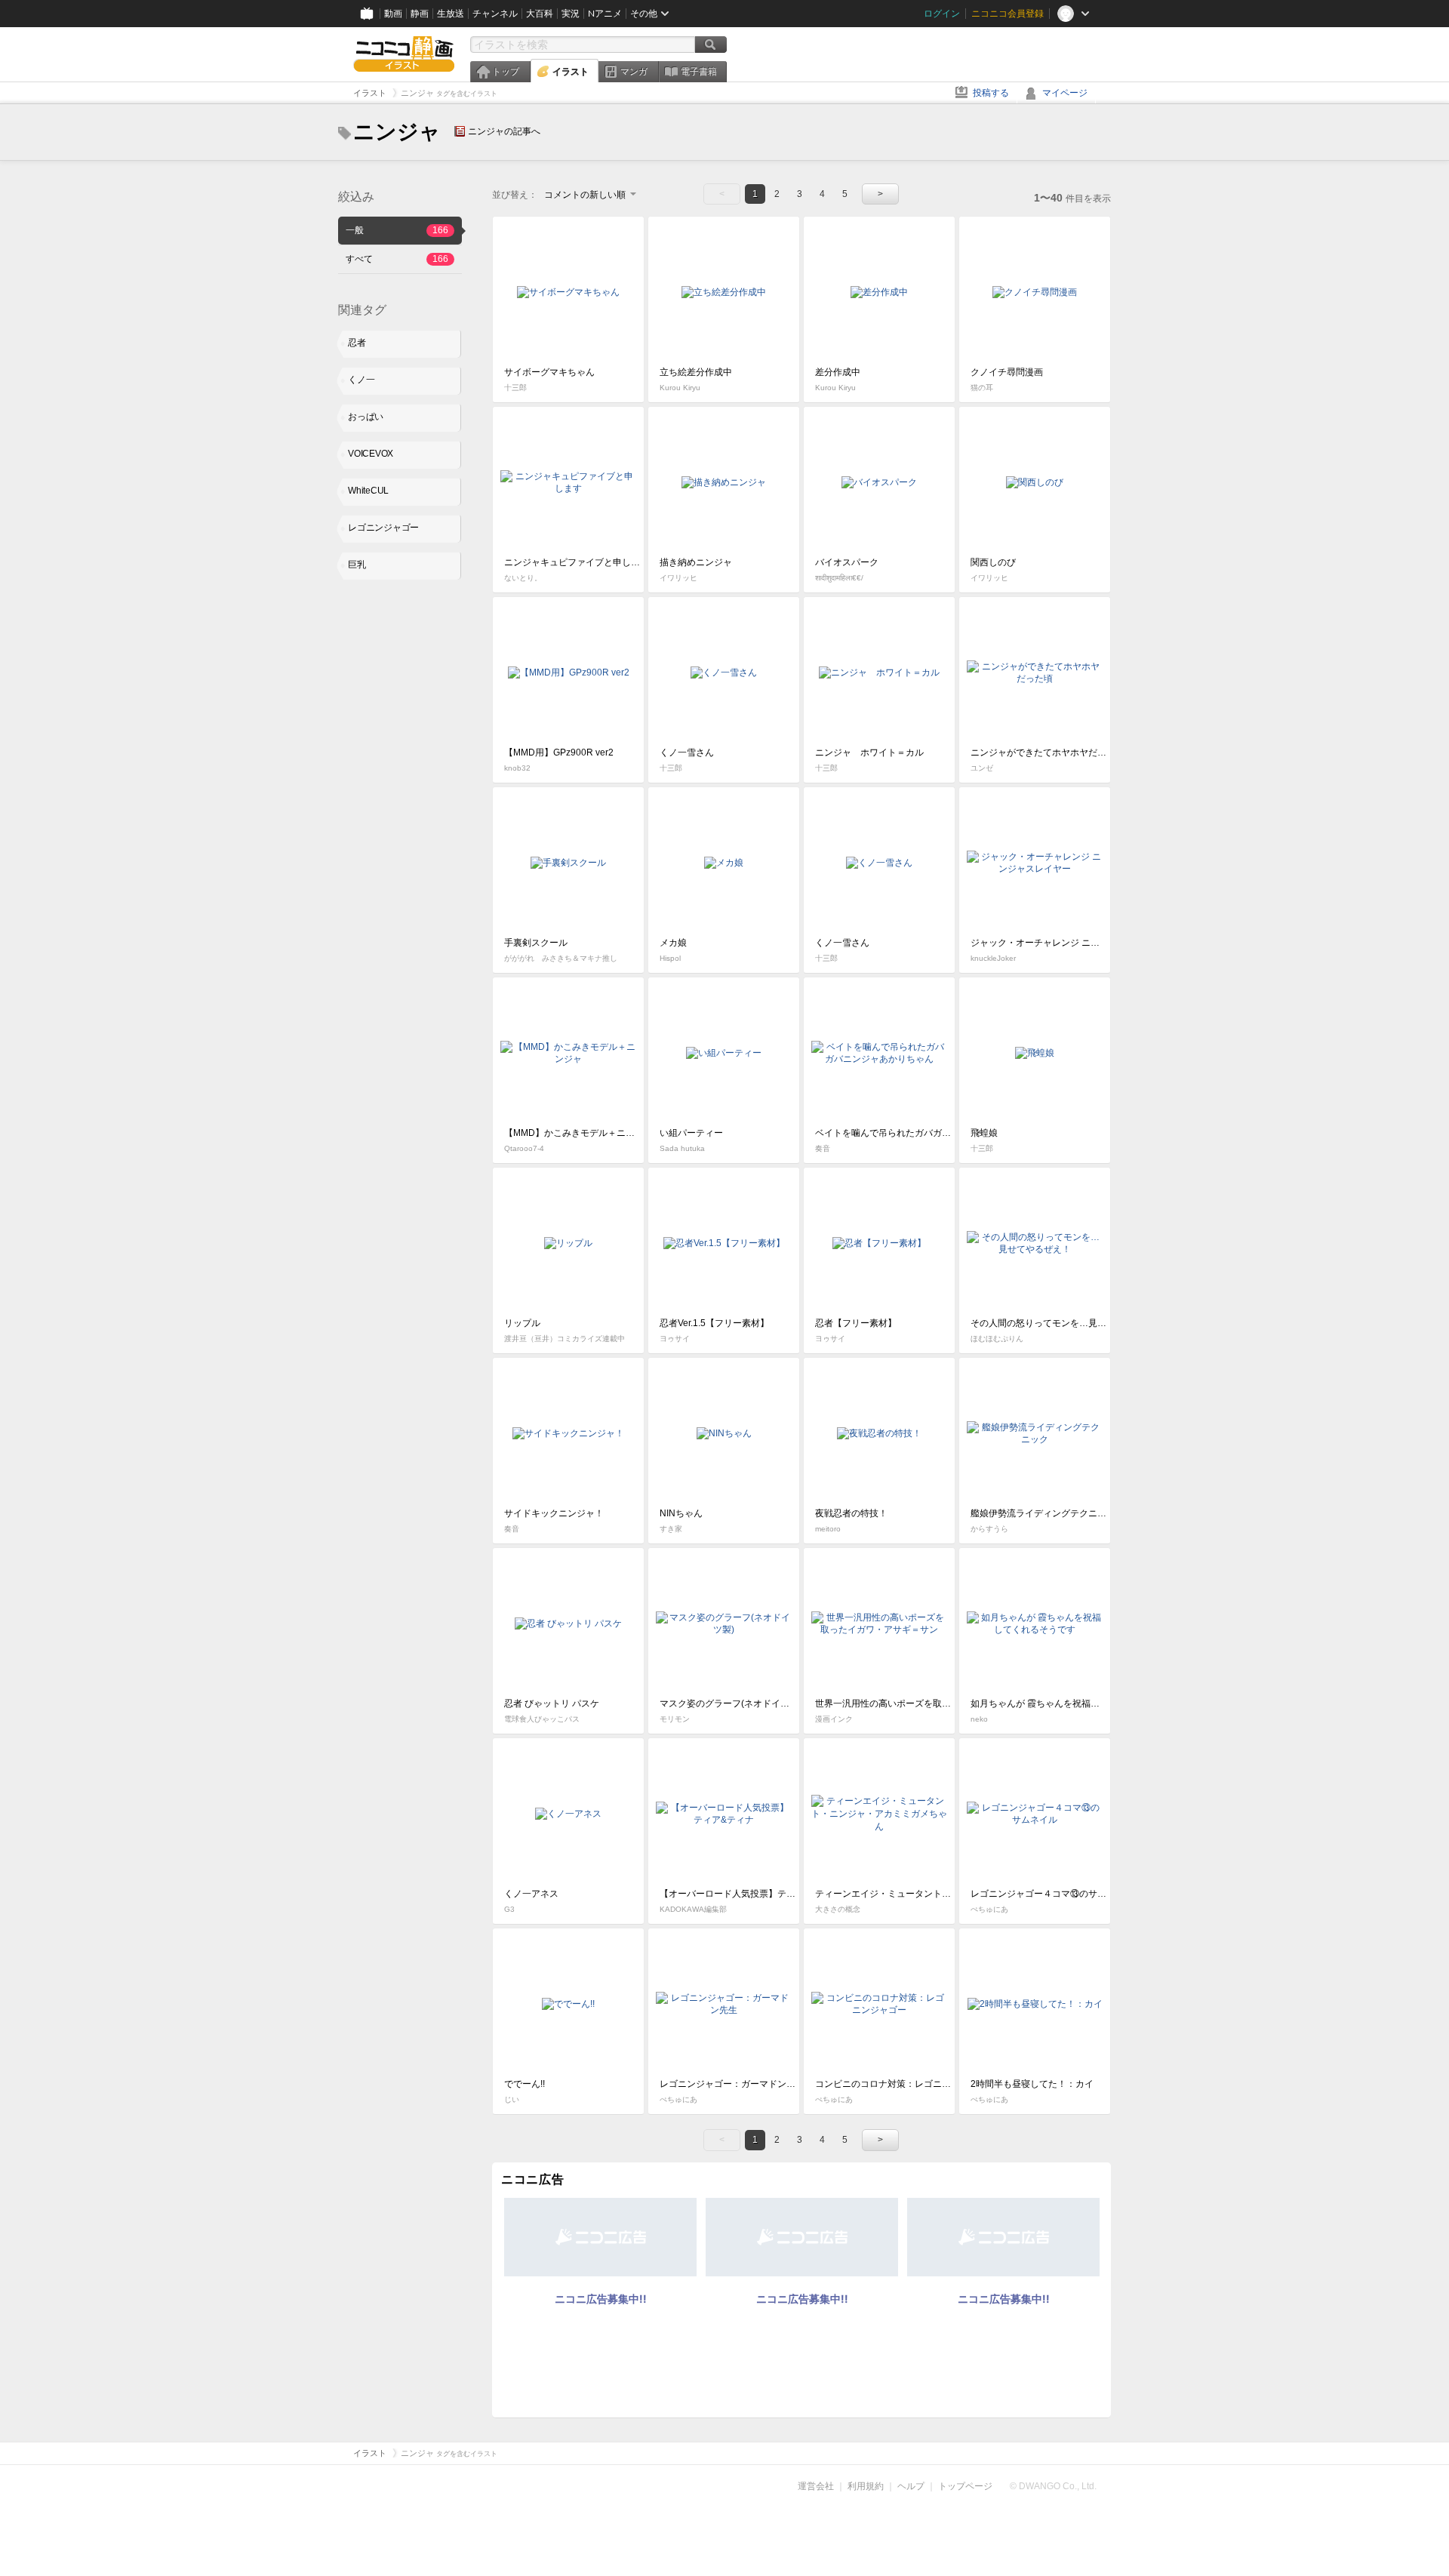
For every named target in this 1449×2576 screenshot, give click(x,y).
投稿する (991, 93)
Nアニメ (605, 14)
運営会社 (816, 2486)
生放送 (451, 14)
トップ (506, 72)
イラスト (571, 72)
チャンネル (495, 14)
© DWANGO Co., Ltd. (1053, 2486)
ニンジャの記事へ (504, 131)
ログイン (942, 14)
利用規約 (866, 2486)
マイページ (1065, 93)
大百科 (540, 14)
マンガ (634, 72)
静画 (420, 14)
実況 (571, 14)
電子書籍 (699, 72)
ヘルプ (911, 2486)
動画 (393, 14)
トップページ (965, 2486)
